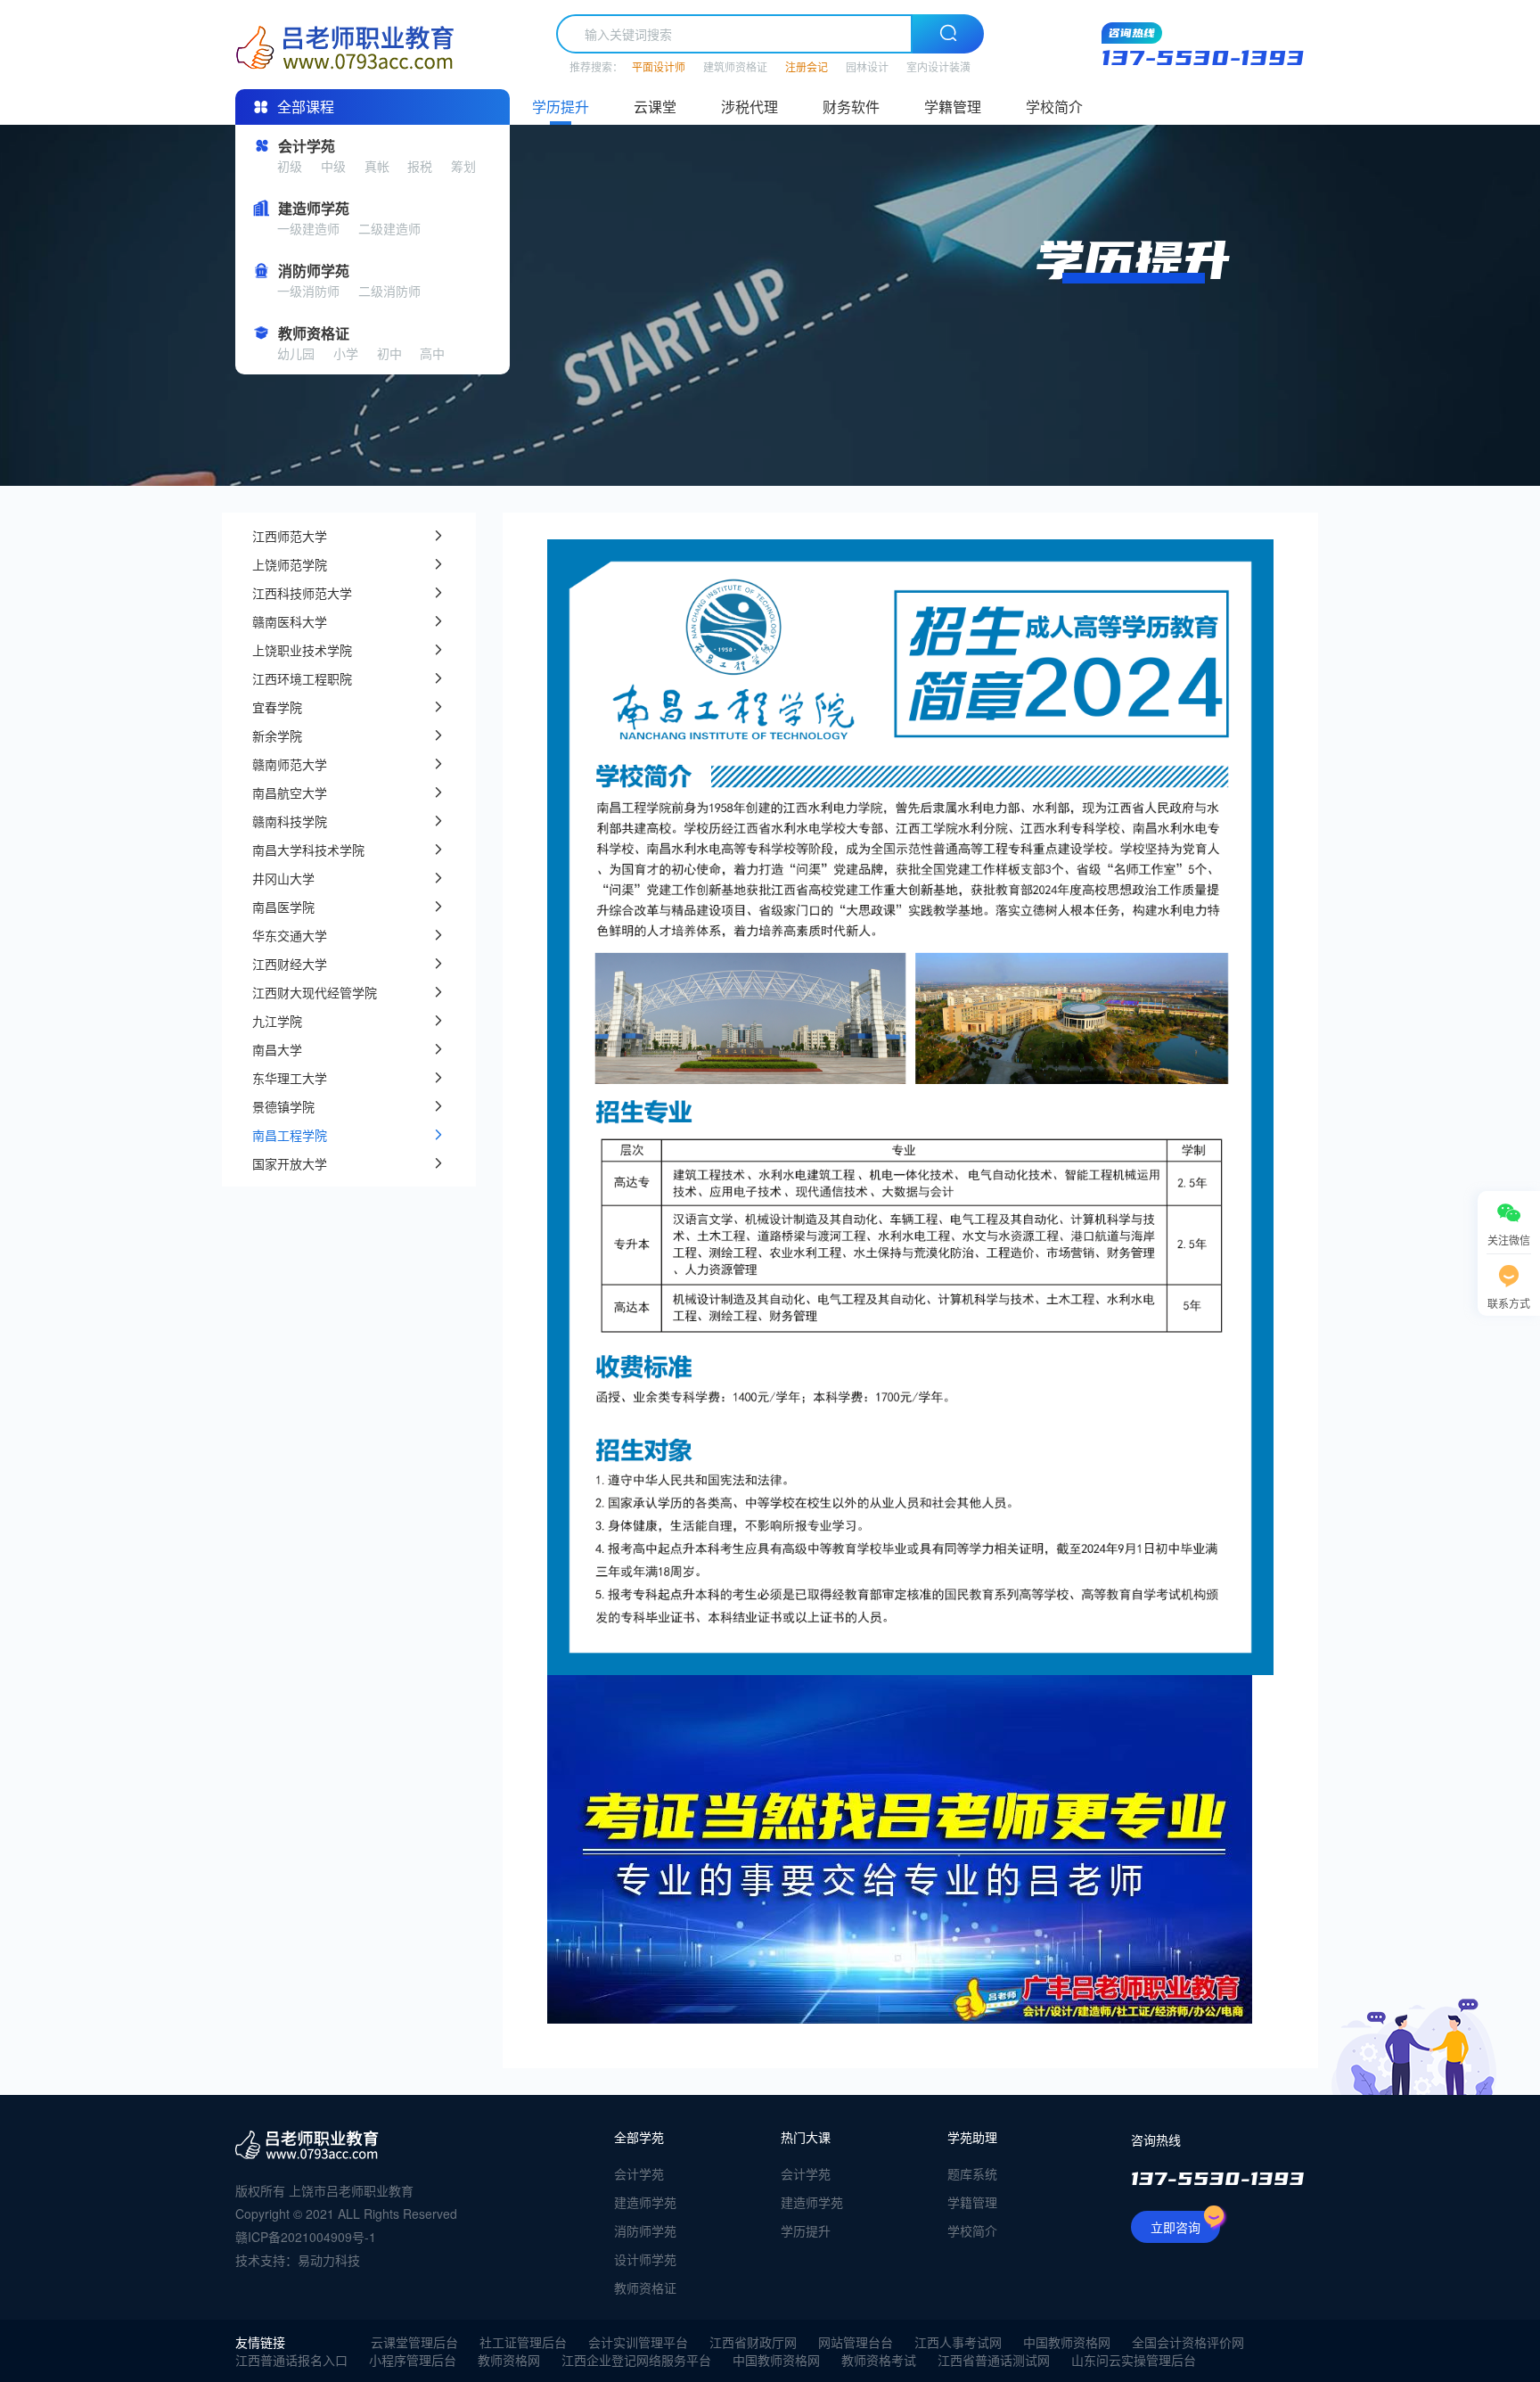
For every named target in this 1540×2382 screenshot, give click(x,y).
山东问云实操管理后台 (1134, 2360)
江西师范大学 (290, 536)
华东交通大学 (290, 935)
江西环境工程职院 (302, 678)
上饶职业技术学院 (302, 650)
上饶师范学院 (290, 564)
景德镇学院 (283, 1106)
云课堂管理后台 (414, 2342)
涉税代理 (750, 107)
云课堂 (655, 107)
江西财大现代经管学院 (315, 992)
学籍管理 (953, 107)
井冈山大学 (283, 878)
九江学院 (277, 1021)
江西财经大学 (290, 964)
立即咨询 (1175, 2227)
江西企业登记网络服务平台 (636, 2360)
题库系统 (972, 2173)
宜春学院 (277, 707)
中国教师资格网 (1067, 2342)
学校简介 (1054, 107)
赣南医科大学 (290, 621)
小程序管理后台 (413, 2360)
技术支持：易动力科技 (298, 2260)
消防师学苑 (645, 2230)
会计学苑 (639, 2173)
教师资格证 (645, 2288)
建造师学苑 (645, 2202)
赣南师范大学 (290, 764)
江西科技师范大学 (302, 593)
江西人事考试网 (958, 2342)
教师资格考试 (879, 2360)
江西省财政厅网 (753, 2342)
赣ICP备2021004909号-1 (306, 2237)
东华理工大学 (290, 1078)
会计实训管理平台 (638, 2342)
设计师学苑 (645, 2259)
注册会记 (807, 66)
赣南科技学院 (290, 821)
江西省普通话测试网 (994, 2360)
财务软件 (851, 107)
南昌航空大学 (290, 793)
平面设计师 (659, 66)
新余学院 (277, 735)
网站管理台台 (856, 2342)
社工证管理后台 (523, 2342)
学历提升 (561, 107)
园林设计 (867, 66)
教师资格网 (509, 2360)
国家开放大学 (290, 1163)
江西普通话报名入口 (291, 2360)
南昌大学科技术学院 (308, 850)
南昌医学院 (283, 907)
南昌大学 (277, 1049)
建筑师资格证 (735, 66)
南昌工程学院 (290, 1135)
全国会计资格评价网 (1188, 2342)
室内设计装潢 (938, 66)
